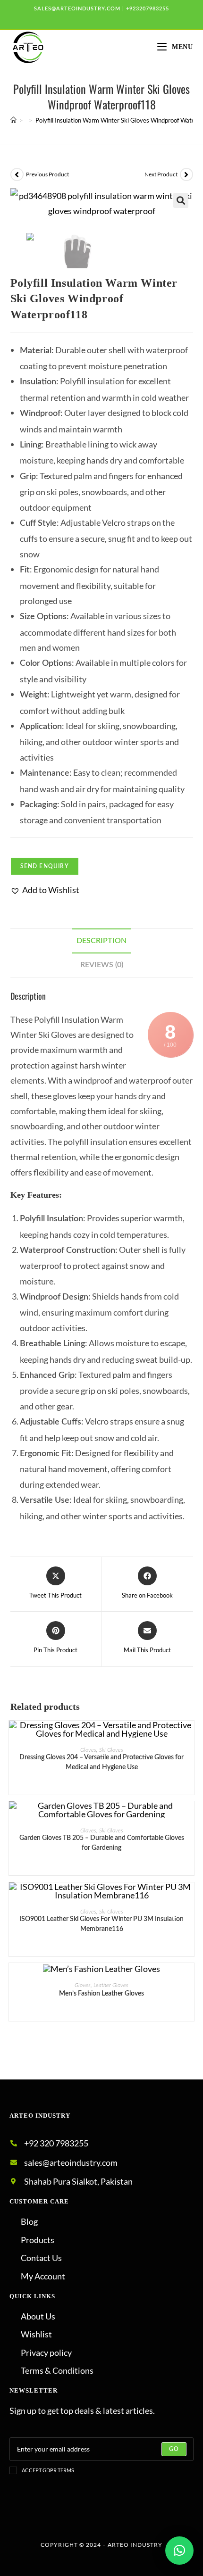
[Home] (13, 120)
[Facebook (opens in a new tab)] (91, 18)
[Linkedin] (129, 2517)
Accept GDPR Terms (48, 2470)
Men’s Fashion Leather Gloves (101, 1994)
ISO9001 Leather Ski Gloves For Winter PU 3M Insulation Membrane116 (101, 1924)
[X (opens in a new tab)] (78, 18)
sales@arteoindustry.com (77, 9)
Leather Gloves (111, 1985)
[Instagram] (74, 2517)
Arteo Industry (135, 2545)
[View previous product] (17, 174)
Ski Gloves (111, 1750)
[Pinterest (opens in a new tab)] (103, 18)
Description (101, 941)
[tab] (102, 941)
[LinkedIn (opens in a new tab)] (126, 18)
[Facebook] (46, 2517)
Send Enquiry (45, 866)
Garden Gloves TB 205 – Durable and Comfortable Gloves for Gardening (102, 1843)
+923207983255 (148, 9)
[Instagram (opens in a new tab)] (115, 18)
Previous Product (47, 174)
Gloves (88, 1750)
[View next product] (186, 174)
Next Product (161, 174)
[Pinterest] (101, 2517)
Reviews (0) (102, 965)
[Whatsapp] (157, 2517)
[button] (45, 890)
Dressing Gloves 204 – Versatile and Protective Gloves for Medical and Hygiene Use (101, 1762)
